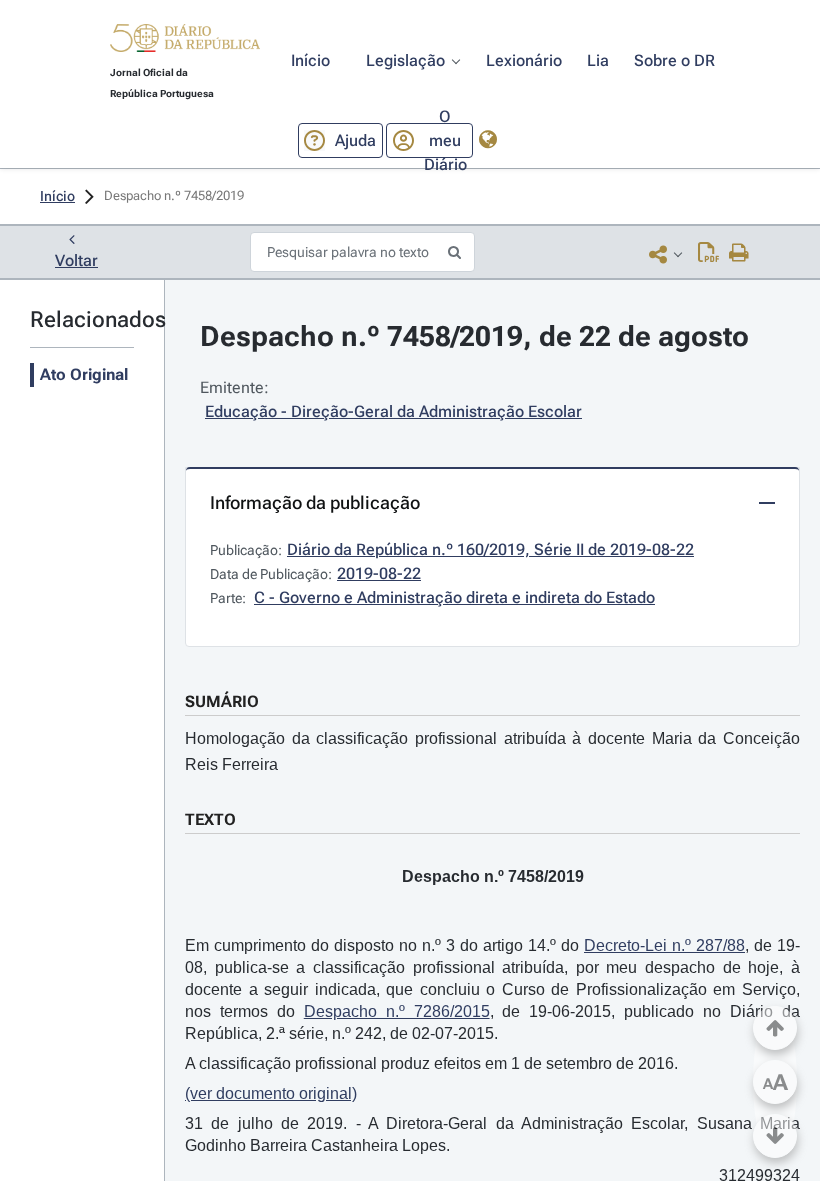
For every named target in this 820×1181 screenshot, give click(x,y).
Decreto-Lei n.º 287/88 (664, 945)
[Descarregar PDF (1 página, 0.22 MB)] (708, 254)
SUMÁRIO (222, 701)
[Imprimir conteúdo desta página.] (739, 254)
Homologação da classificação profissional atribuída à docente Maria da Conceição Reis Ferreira (492, 751)
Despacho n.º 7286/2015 (397, 1011)
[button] (185, 41)
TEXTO (210, 819)
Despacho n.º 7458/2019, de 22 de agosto (474, 336)
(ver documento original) (271, 1093)
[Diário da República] (185, 42)
